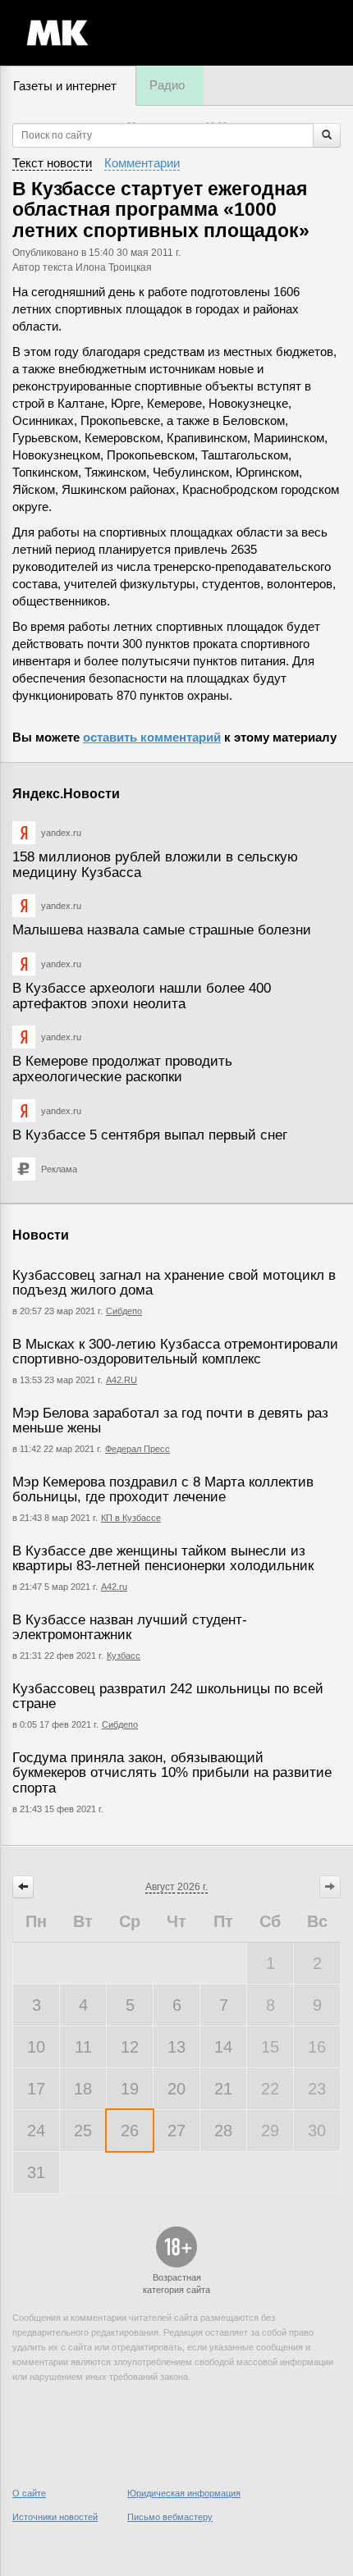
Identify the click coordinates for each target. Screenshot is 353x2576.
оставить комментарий (152, 737)
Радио (167, 85)
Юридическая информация (184, 2493)
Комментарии (142, 163)
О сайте (29, 2493)
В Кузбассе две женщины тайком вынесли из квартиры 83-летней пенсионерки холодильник (163, 1559)
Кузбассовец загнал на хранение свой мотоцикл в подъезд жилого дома (174, 1283)
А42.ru (114, 1587)
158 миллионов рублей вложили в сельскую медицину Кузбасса (155, 865)
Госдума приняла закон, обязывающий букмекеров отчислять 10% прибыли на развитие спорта (172, 1773)
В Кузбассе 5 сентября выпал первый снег (150, 1135)
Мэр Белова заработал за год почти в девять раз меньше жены (170, 1421)
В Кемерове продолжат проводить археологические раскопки (122, 1069)
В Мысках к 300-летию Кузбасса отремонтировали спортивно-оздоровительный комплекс (175, 1352)
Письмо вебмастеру (170, 2517)
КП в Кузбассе (131, 1518)
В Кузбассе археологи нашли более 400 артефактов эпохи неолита (142, 996)
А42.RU (121, 1380)
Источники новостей (55, 2517)
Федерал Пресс (138, 1449)
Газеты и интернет (65, 86)
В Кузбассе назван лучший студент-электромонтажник (130, 1628)
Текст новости (52, 163)
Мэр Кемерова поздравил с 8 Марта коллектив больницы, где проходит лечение (163, 1490)
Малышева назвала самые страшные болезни (162, 930)
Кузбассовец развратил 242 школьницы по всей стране (168, 1697)
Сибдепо (124, 1311)
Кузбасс (124, 1656)
